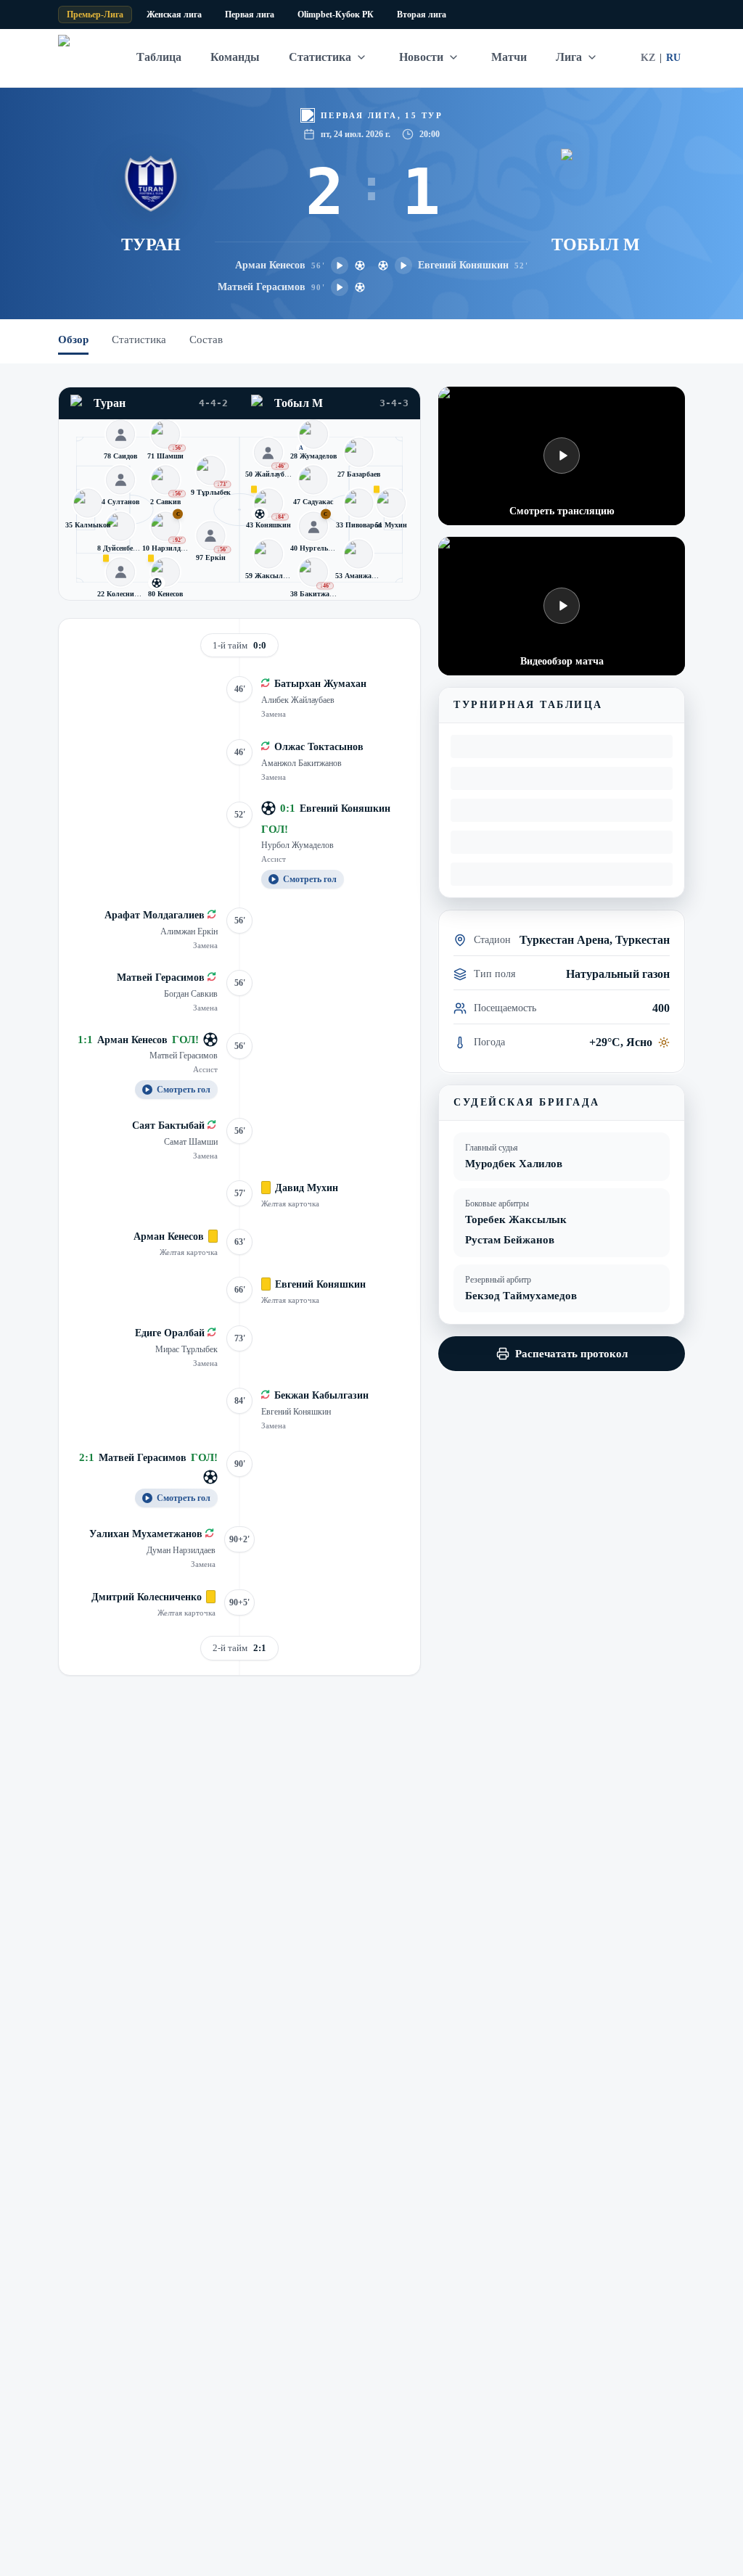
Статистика (320, 57)
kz (648, 58)
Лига (569, 57)
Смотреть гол (310, 879)
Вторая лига (422, 15)
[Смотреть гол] (340, 266)
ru (673, 58)
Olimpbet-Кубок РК (336, 15)
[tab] (73, 342)
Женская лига (174, 15)
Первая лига (250, 15)
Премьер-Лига (95, 15)
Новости (421, 57)
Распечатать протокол (571, 1354)
